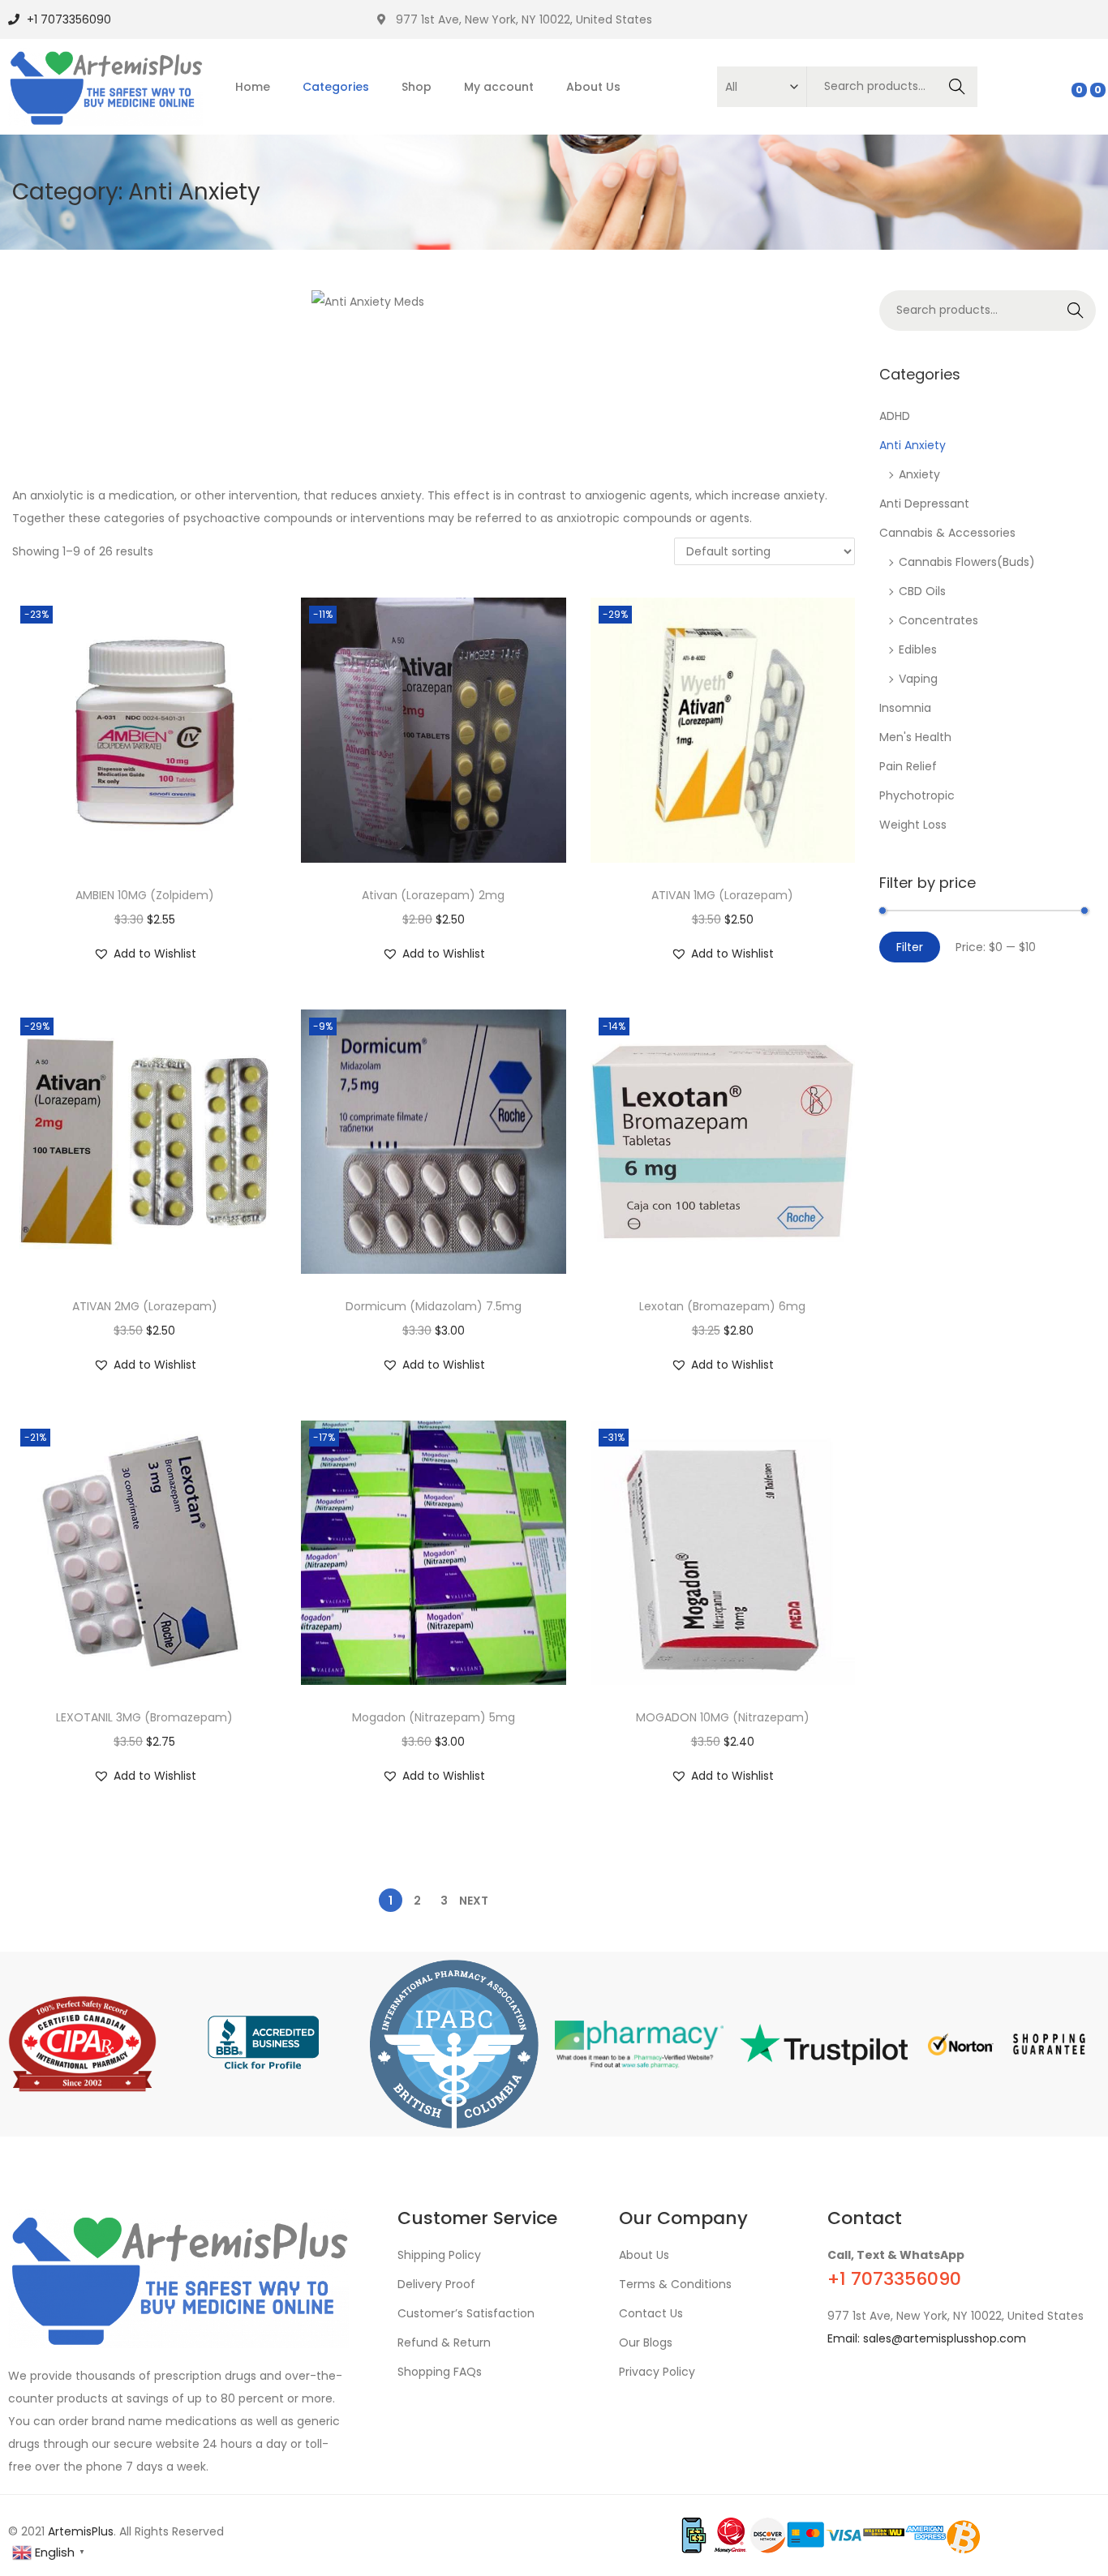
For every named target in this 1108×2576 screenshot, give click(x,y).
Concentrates (938, 620)
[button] (145, 954)
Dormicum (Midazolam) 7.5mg (434, 1306)
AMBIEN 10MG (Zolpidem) (145, 895)
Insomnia (905, 708)
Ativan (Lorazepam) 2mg (433, 895)
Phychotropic (917, 795)
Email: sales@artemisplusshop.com (927, 2338)
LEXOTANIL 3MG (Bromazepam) (144, 1717)
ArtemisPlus (81, 2531)
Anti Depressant (924, 504)
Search (958, 87)
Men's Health (915, 737)
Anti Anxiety (913, 445)
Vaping (918, 679)
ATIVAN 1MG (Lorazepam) (722, 895)
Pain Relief (908, 766)
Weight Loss (913, 825)
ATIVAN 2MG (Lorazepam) (145, 1306)
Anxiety (919, 474)
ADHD (895, 416)
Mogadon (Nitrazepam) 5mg (434, 1717)
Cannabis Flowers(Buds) (967, 562)
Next (474, 1901)
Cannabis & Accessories (947, 533)
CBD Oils (922, 591)
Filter (910, 947)
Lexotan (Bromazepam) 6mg (722, 1306)
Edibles (918, 649)
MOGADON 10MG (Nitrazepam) (723, 1717)
